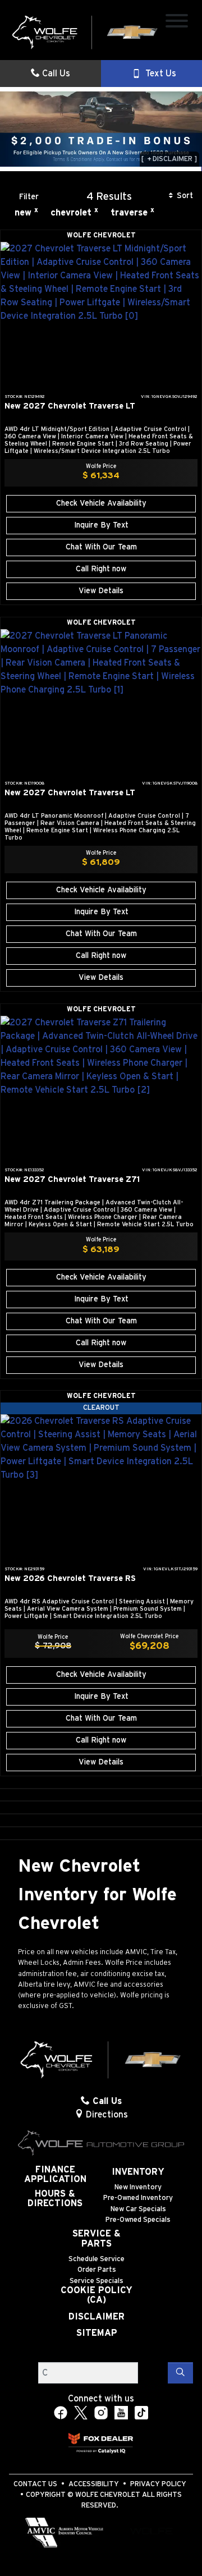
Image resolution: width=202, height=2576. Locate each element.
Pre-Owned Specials (138, 2220)
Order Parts (97, 2270)
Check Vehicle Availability (101, 503)
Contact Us (35, 2484)
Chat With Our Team (101, 547)
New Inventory (138, 2187)
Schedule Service (97, 2259)
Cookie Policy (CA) (97, 2295)
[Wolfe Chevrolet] (85, 32)
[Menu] (177, 23)
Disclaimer (97, 2317)
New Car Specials (138, 2209)
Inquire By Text (101, 525)
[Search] (180, 2373)
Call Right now (101, 569)
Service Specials (97, 2281)
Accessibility (94, 2484)
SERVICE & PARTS (97, 2239)
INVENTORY (138, 2172)
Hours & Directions (55, 2199)
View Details (101, 591)
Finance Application (55, 2175)
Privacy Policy (158, 2484)
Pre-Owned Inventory (138, 2198)
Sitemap (97, 2333)
